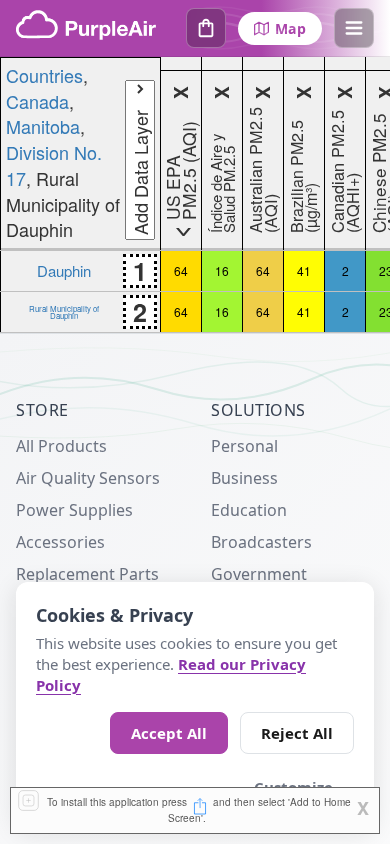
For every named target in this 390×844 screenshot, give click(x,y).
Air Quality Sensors (88, 478)
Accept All (169, 733)
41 (304, 270)
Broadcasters (261, 542)
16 (222, 270)
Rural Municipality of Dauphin (64, 312)
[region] (195, 195)
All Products (61, 446)
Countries (44, 75)
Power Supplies (74, 510)
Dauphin (64, 270)
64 (181, 270)
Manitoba (43, 126)
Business (244, 478)
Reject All (297, 733)
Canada (37, 101)
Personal (244, 446)
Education (249, 510)
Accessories (60, 542)
